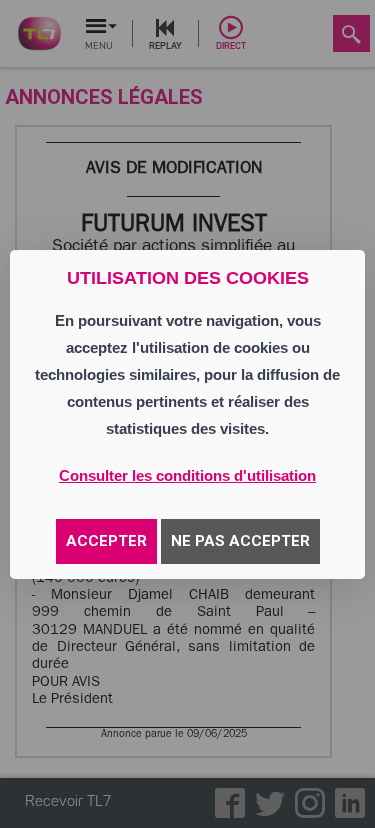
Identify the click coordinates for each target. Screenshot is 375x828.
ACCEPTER (106, 541)
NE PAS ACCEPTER (240, 541)
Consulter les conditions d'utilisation (187, 475)
